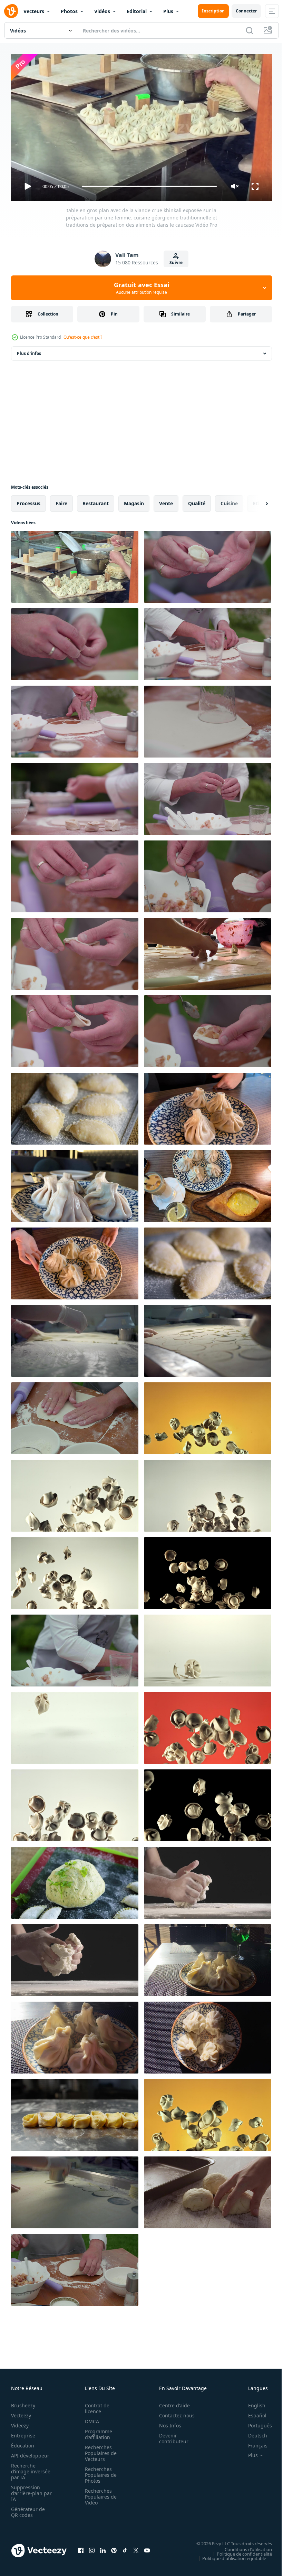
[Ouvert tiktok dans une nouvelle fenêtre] (125, 2548)
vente (166, 501)
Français (253, 2442)
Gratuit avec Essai (141, 288)
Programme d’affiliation (96, 2431)
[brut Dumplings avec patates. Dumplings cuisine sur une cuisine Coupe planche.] (75, 1106)
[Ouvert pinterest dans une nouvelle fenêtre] (114, 2548)
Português (255, 2422)
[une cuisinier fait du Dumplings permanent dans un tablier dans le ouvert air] (75, 641)
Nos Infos (166, 2422)
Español (252, 2412)
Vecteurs (34, 11)
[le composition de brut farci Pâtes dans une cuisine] (75, 2112)
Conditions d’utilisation (243, 2546)
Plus (168, 11)
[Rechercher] (250, 30)
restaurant (96, 501)
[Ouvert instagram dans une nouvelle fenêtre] (92, 2548)
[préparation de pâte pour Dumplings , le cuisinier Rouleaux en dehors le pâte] (75, 1416)
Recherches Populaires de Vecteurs (99, 2450)
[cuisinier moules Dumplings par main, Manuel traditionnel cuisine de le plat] (75, 1028)
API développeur (30, 2452)
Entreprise (23, 2432)
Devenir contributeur (170, 2435)
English (252, 2402)
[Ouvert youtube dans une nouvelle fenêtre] (147, 2548)
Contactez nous (173, 2412)
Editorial (137, 11)
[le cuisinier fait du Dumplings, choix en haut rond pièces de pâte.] (208, 641)
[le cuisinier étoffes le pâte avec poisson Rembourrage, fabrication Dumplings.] (208, 874)
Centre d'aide (171, 2402)
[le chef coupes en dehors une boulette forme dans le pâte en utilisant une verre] (208, 719)
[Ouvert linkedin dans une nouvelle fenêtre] (103, 2548)
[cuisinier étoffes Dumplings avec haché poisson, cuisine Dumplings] (208, 1028)
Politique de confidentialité (239, 2551)
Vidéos (102, 11)
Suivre (176, 262)
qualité (197, 501)
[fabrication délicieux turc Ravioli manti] (208, 951)
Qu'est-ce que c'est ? (83, 337)
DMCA (90, 2418)
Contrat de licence (95, 2405)
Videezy (20, 2422)
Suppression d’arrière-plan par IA (27, 2490)
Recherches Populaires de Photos (99, 2472)
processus (28, 501)
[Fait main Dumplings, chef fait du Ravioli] (75, 951)
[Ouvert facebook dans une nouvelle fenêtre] (81, 2548)
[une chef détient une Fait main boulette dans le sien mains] (208, 564)
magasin (134, 501)
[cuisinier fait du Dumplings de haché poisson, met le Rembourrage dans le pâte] (208, 796)
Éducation (23, 2442)
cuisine (229, 501)
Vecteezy (21, 2412)
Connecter (246, 11)
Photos (69, 11)
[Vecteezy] (11, 11)
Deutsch (252, 2432)
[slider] (149, 186)
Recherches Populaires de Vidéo (99, 2494)
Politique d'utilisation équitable (229, 2555)
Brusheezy (23, 2402)
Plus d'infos (29, 351)
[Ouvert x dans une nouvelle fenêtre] (136, 2548)
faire (61, 501)
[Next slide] (256, 501)
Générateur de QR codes (28, 2509)
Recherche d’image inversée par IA (29, 2468)
